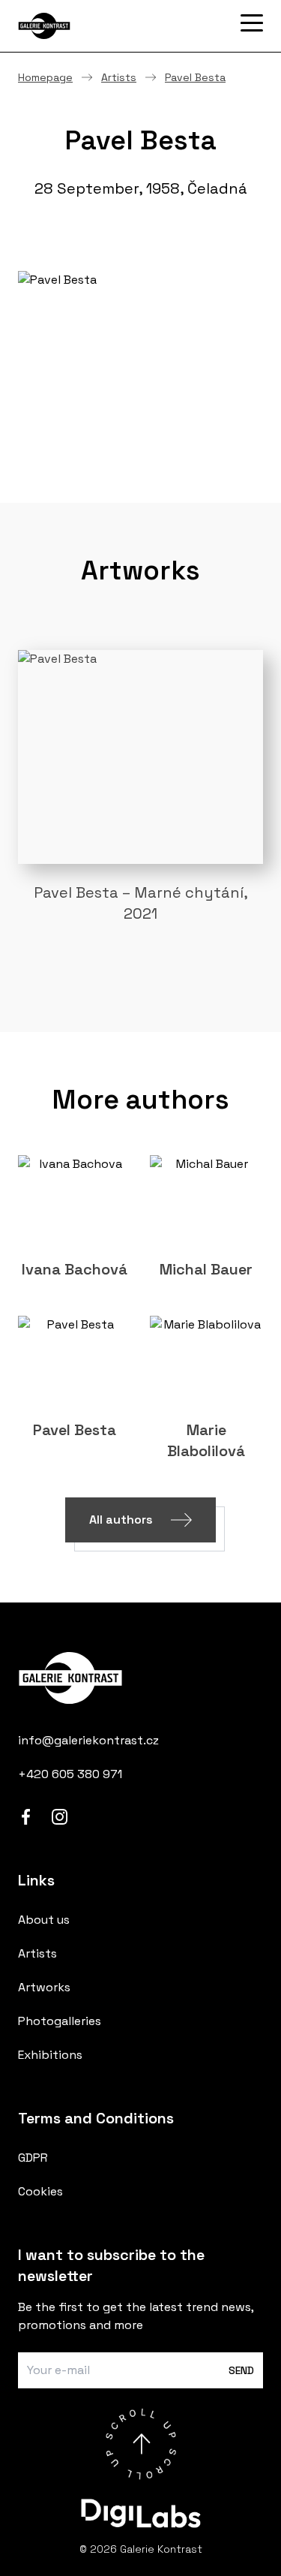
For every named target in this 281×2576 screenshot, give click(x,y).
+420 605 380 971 (70, 1774)
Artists (119, 77)
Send (241, 2370)
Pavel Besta (195, 77)
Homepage (45, 77)
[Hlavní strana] (93, 26)
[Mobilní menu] (252, 23)
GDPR (33, 2158)
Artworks (44, 1987)
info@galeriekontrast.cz (88, 1740)
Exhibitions (50, 2055)
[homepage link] (140, 1678)
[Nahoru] (141, 2444)
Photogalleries (60, 2021)
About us (44, 1920)
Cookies (40, 2191)
